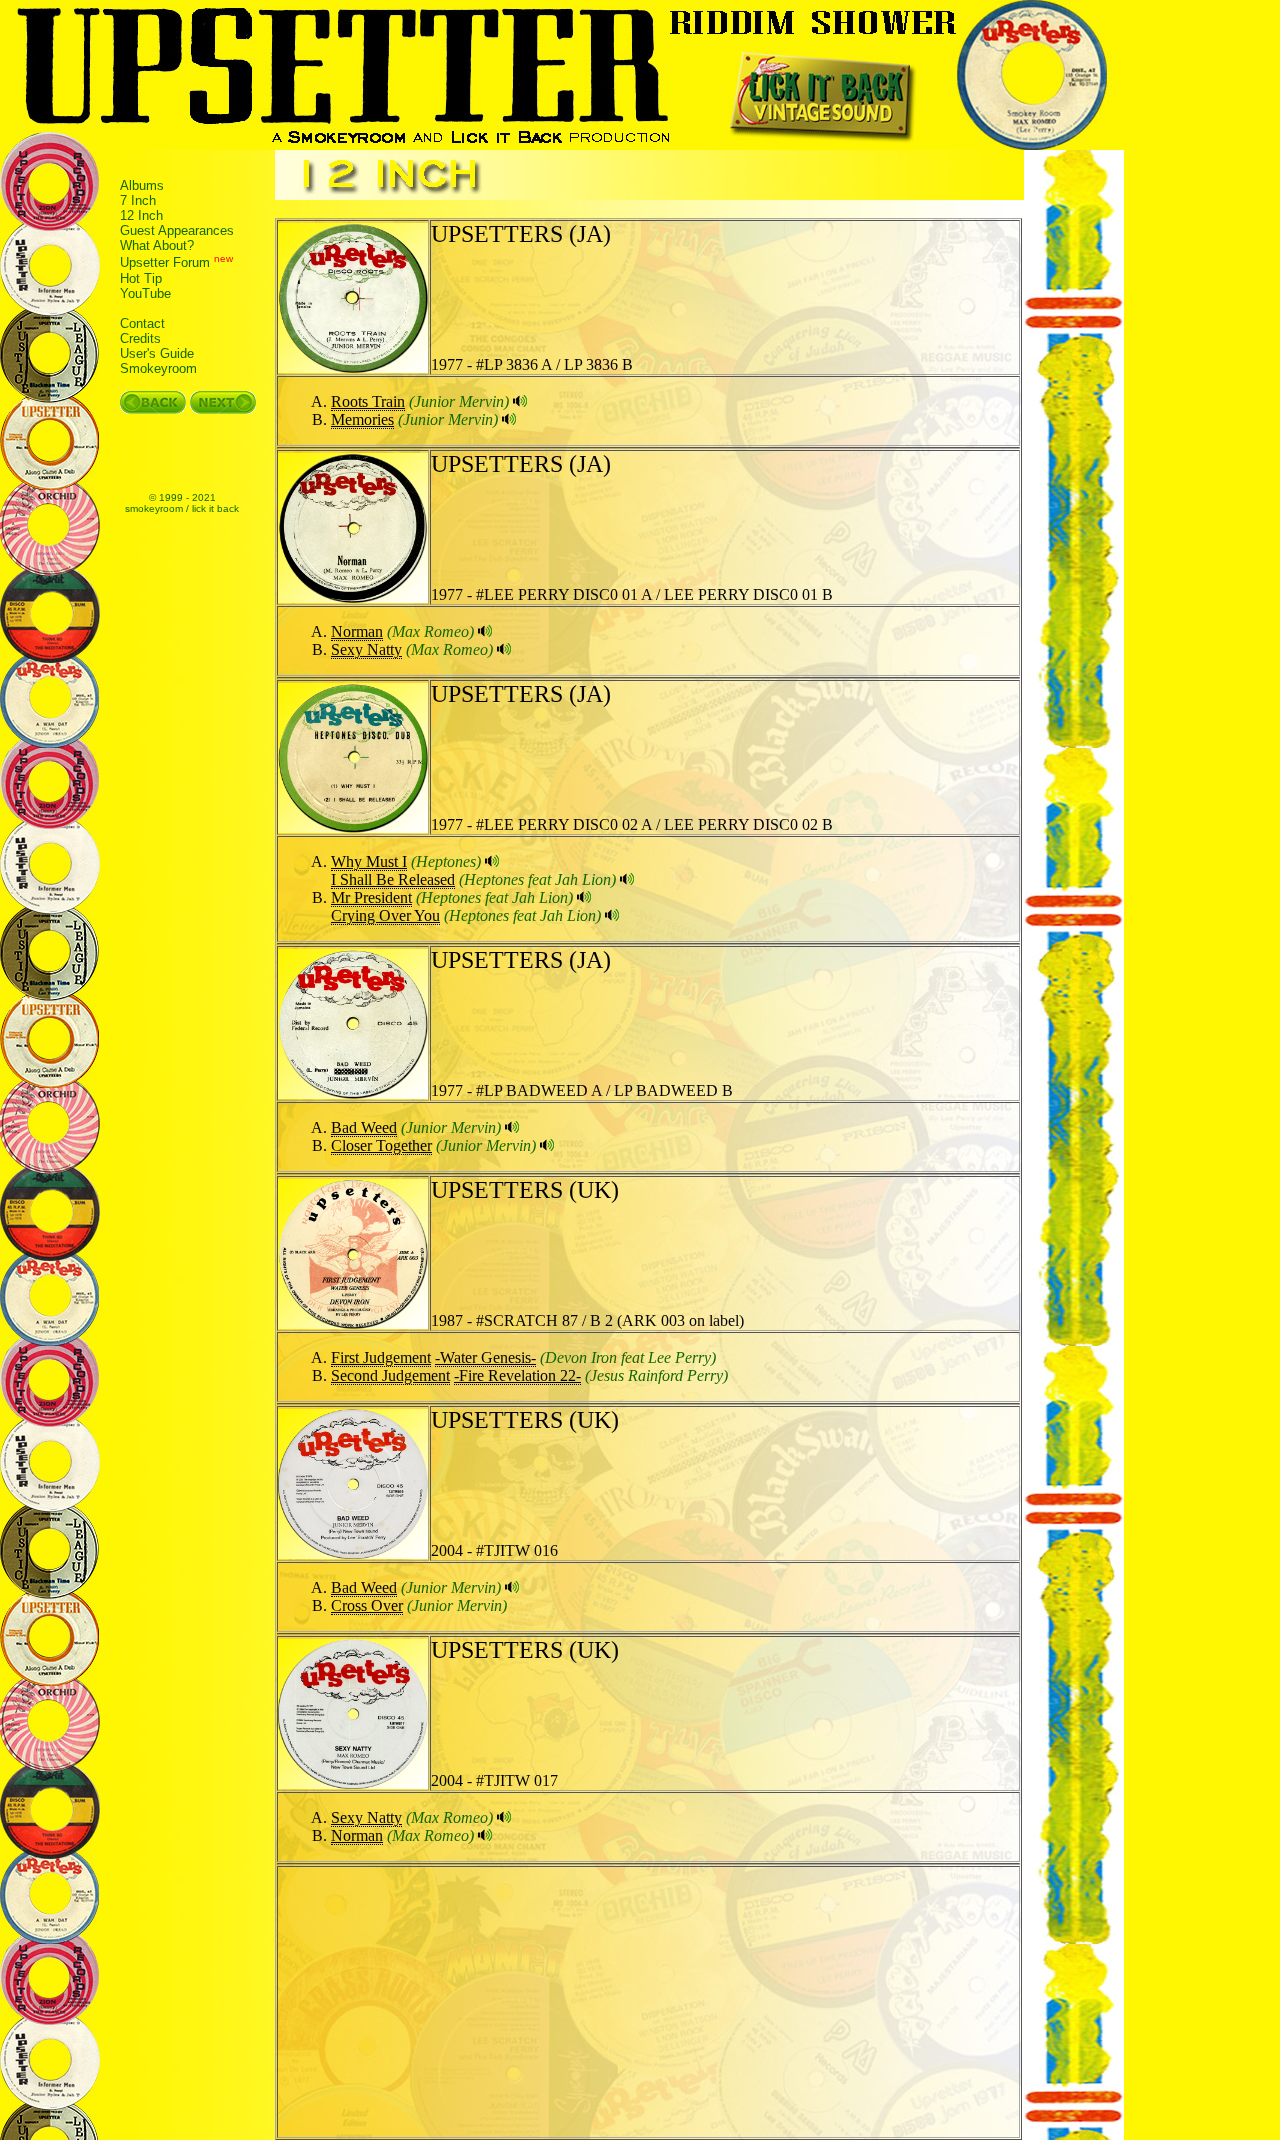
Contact (142, 323)
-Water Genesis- (485, 1357)
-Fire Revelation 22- (517, 1375)
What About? (157, 245)
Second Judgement (390, 1375)
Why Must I (369, 861)
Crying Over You (385, 915)
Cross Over (367, 1605)
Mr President (371, 897)
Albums (142, 185)
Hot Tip (141, 278)
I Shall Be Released (393, 879)
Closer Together (381, 1145)
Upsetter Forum (165, 263)
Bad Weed (364, 1127)
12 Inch (141, 215)
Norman (357, 631)
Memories (362, 419)
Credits (140, 338)
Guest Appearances (177, 230)
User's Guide (157, 353)
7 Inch (138, 200)
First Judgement (381, 1357)
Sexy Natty (366, 649)
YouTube (145, 293)
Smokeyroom (158, 368)
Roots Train (368, 401)
